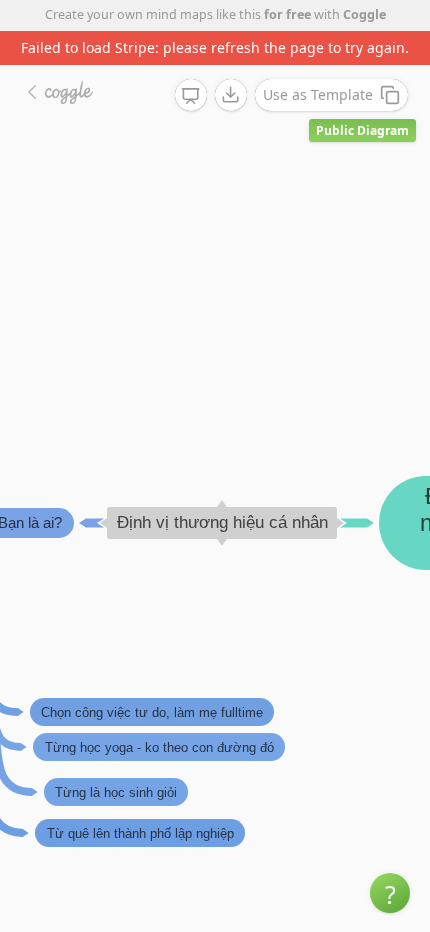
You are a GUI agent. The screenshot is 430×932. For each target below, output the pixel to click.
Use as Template (318, 94)
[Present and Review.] (191, 96)
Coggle (364, 14)
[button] (390, 893)
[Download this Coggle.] (231, 95)
